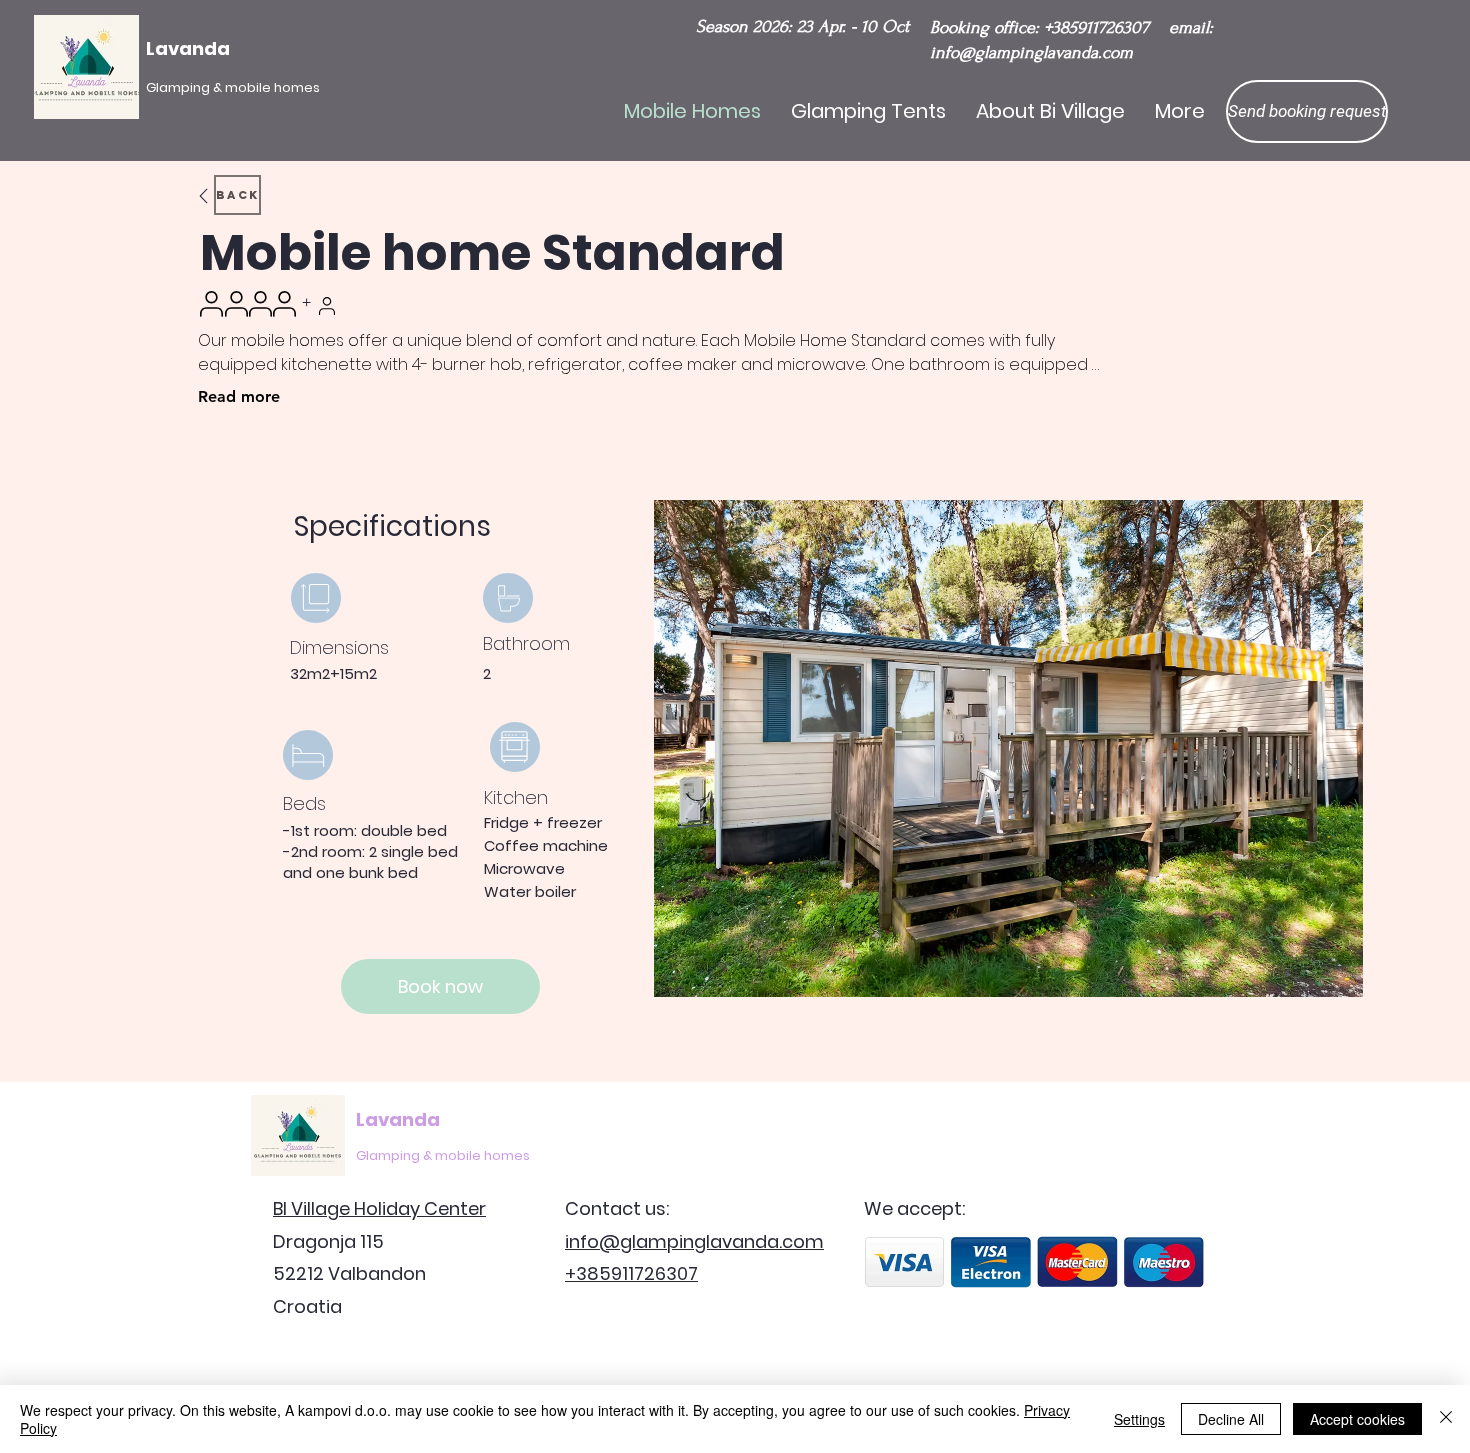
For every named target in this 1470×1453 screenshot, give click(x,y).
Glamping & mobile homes (443, 1155)
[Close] (1446, 1419)
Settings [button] (1139, 1419)
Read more (239, 396)
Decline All (1231, 1419)
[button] (1307, 111)
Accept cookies (1357, 1419)
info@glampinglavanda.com (1031, 52)
